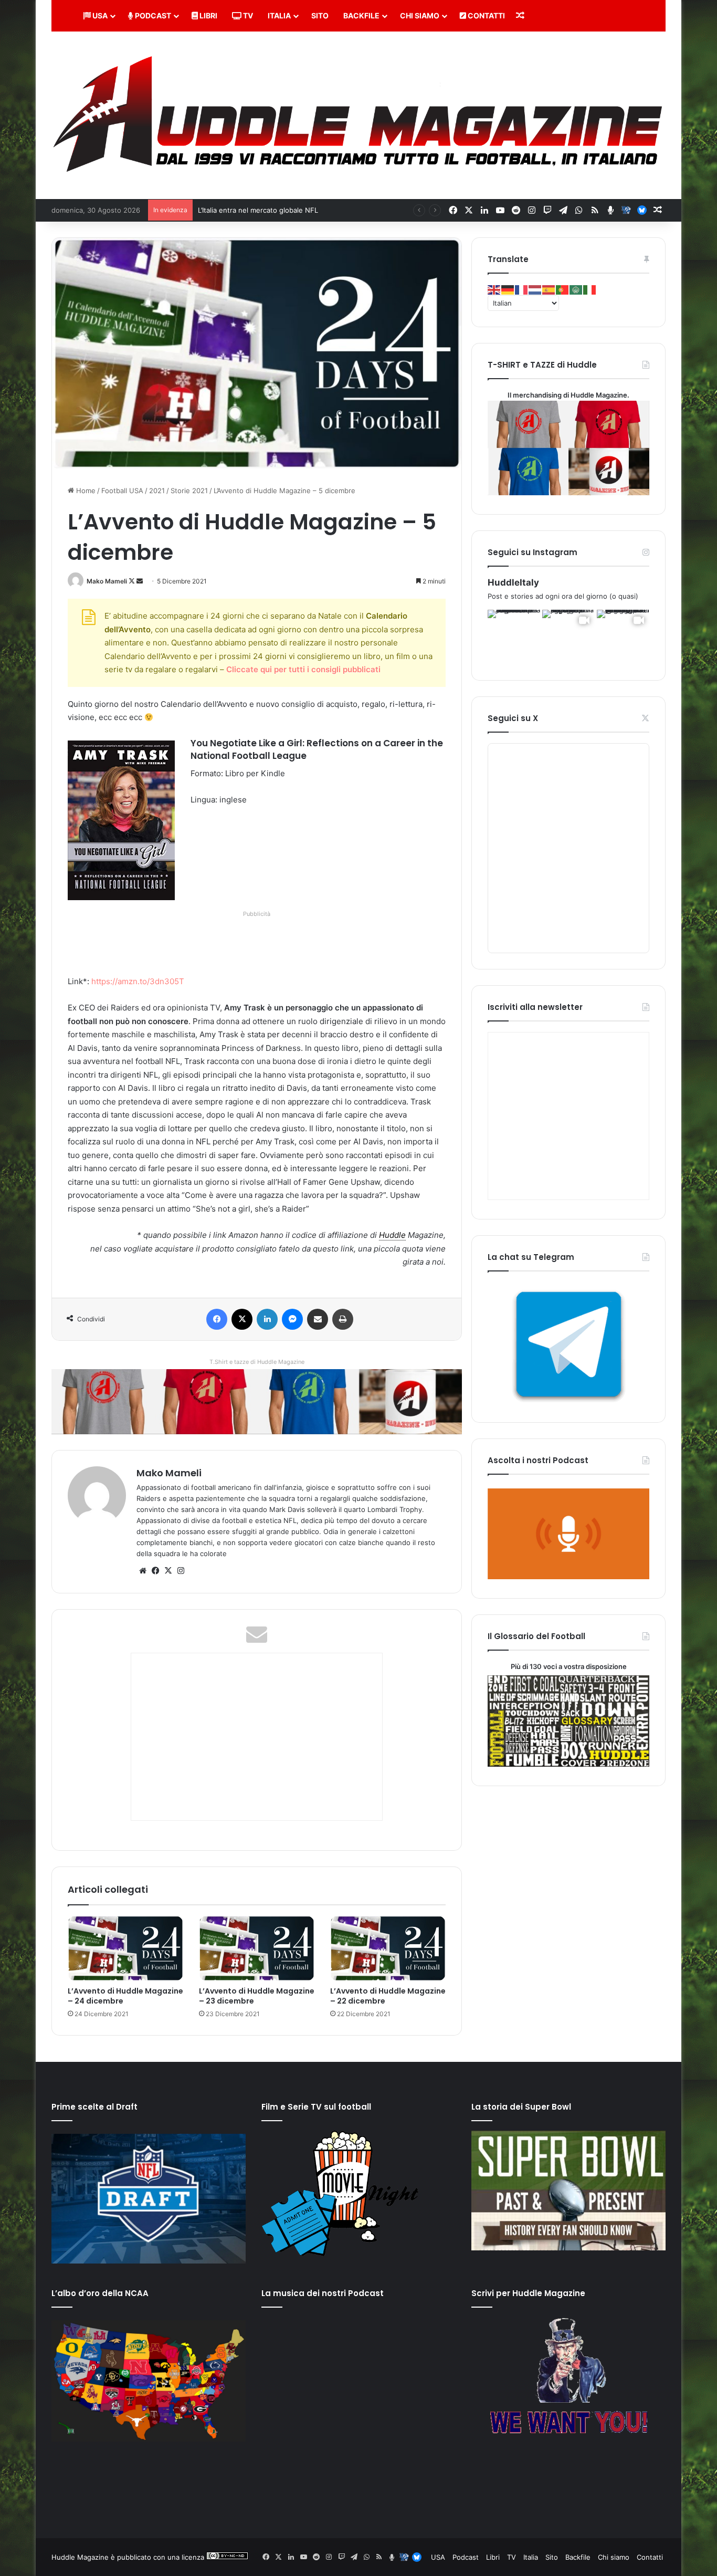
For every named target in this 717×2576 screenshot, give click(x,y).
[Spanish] (549, 289)
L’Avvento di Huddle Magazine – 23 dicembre (257, 1996)
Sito (320, 15)
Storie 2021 (189, 491)
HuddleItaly (513, 582)
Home (85, 491)
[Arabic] (576, 289)
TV (247, 15)
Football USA (122, 491)
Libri (208, 15)
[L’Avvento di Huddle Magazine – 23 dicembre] (257, 1949)
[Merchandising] (257, 1401)
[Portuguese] (563, 289)
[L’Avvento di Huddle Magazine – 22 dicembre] (388, 1949)
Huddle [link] (392, 1235)
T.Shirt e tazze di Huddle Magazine (257, 1362)
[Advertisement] (259, 944)
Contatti (486, 15)
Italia (279, 15)
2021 (157, 491)
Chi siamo (420, 15)
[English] (494, 289)
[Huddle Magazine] (358, 115)
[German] (508, 289)
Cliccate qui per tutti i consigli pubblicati (303, 669)
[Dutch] (535, 289)
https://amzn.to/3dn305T (138, 981)
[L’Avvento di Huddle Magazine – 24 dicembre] (125, 1949)
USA (99, 15)
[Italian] (590, 289)
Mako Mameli (107, 581)
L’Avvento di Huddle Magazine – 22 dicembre (388, 1996)
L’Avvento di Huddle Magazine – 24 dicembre (125, 1996)
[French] (522, 289)
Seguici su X (513, 718)
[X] (168, 1571)
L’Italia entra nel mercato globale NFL (258, 210)
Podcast (152, 15)
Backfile (361, 15)
